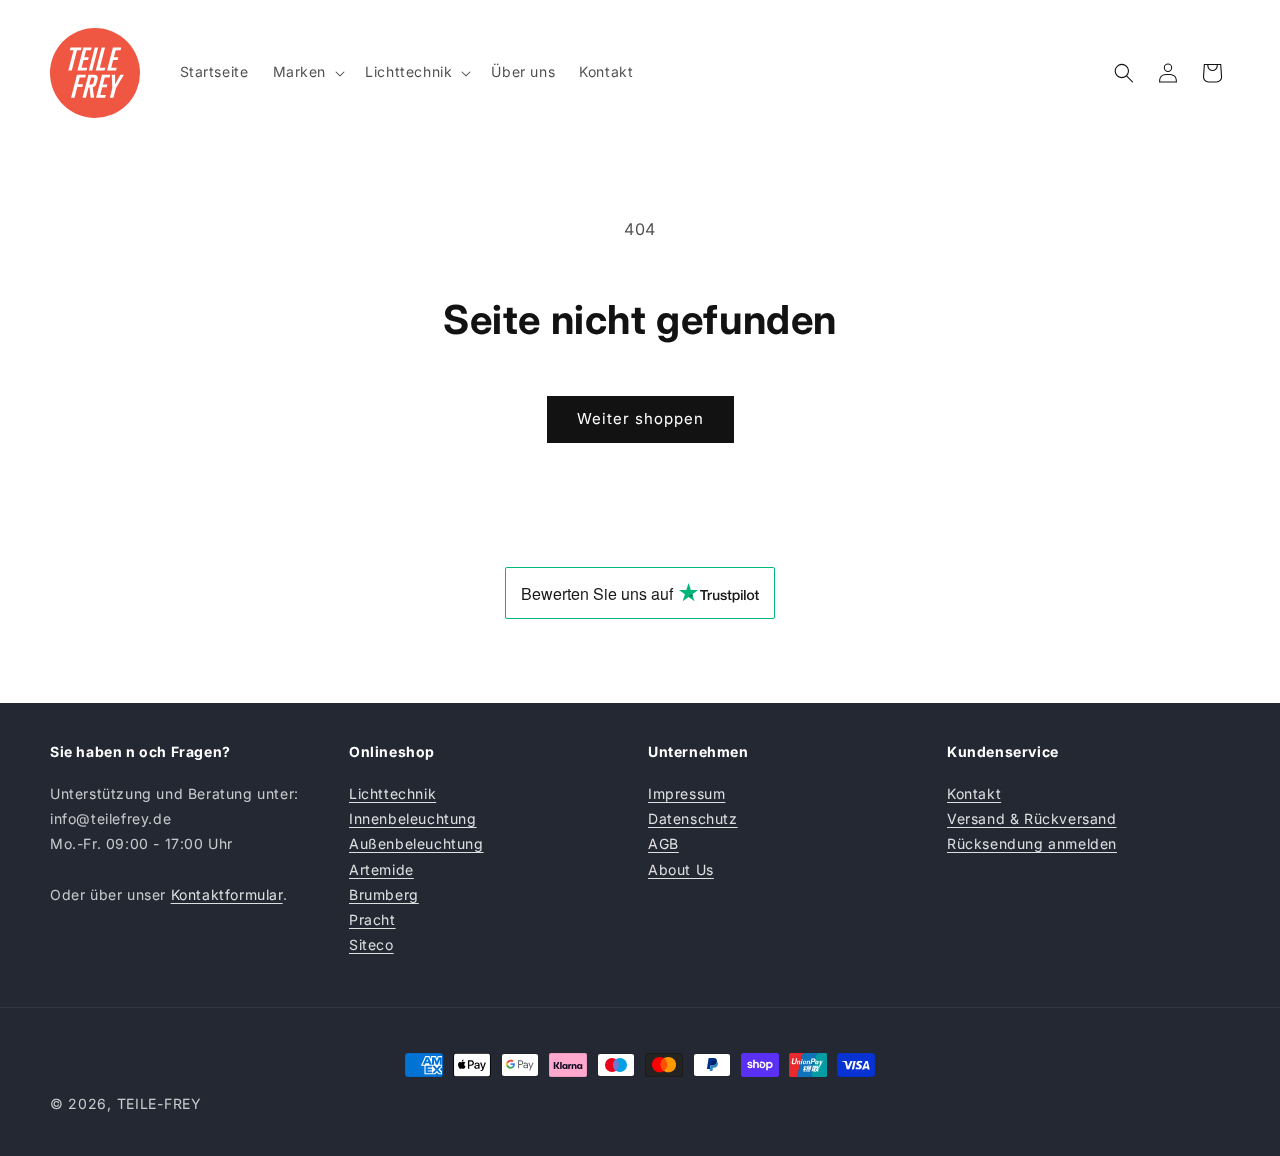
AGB (663, 843)
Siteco (371, 944)
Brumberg (384, 894)
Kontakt (974, 793)
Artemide (381, 869)
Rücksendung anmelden (1032, 843)
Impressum (686, 793)
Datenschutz (693, 818)
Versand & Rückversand (1032, 818)
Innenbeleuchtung (413, 818)
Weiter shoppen (640, 418)
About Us (681, 869)
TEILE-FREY (159, 1103)
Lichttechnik (392, 793)
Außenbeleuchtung (416, 843)
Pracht (372, 919)
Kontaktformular (227, 894)
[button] (307, 72)
